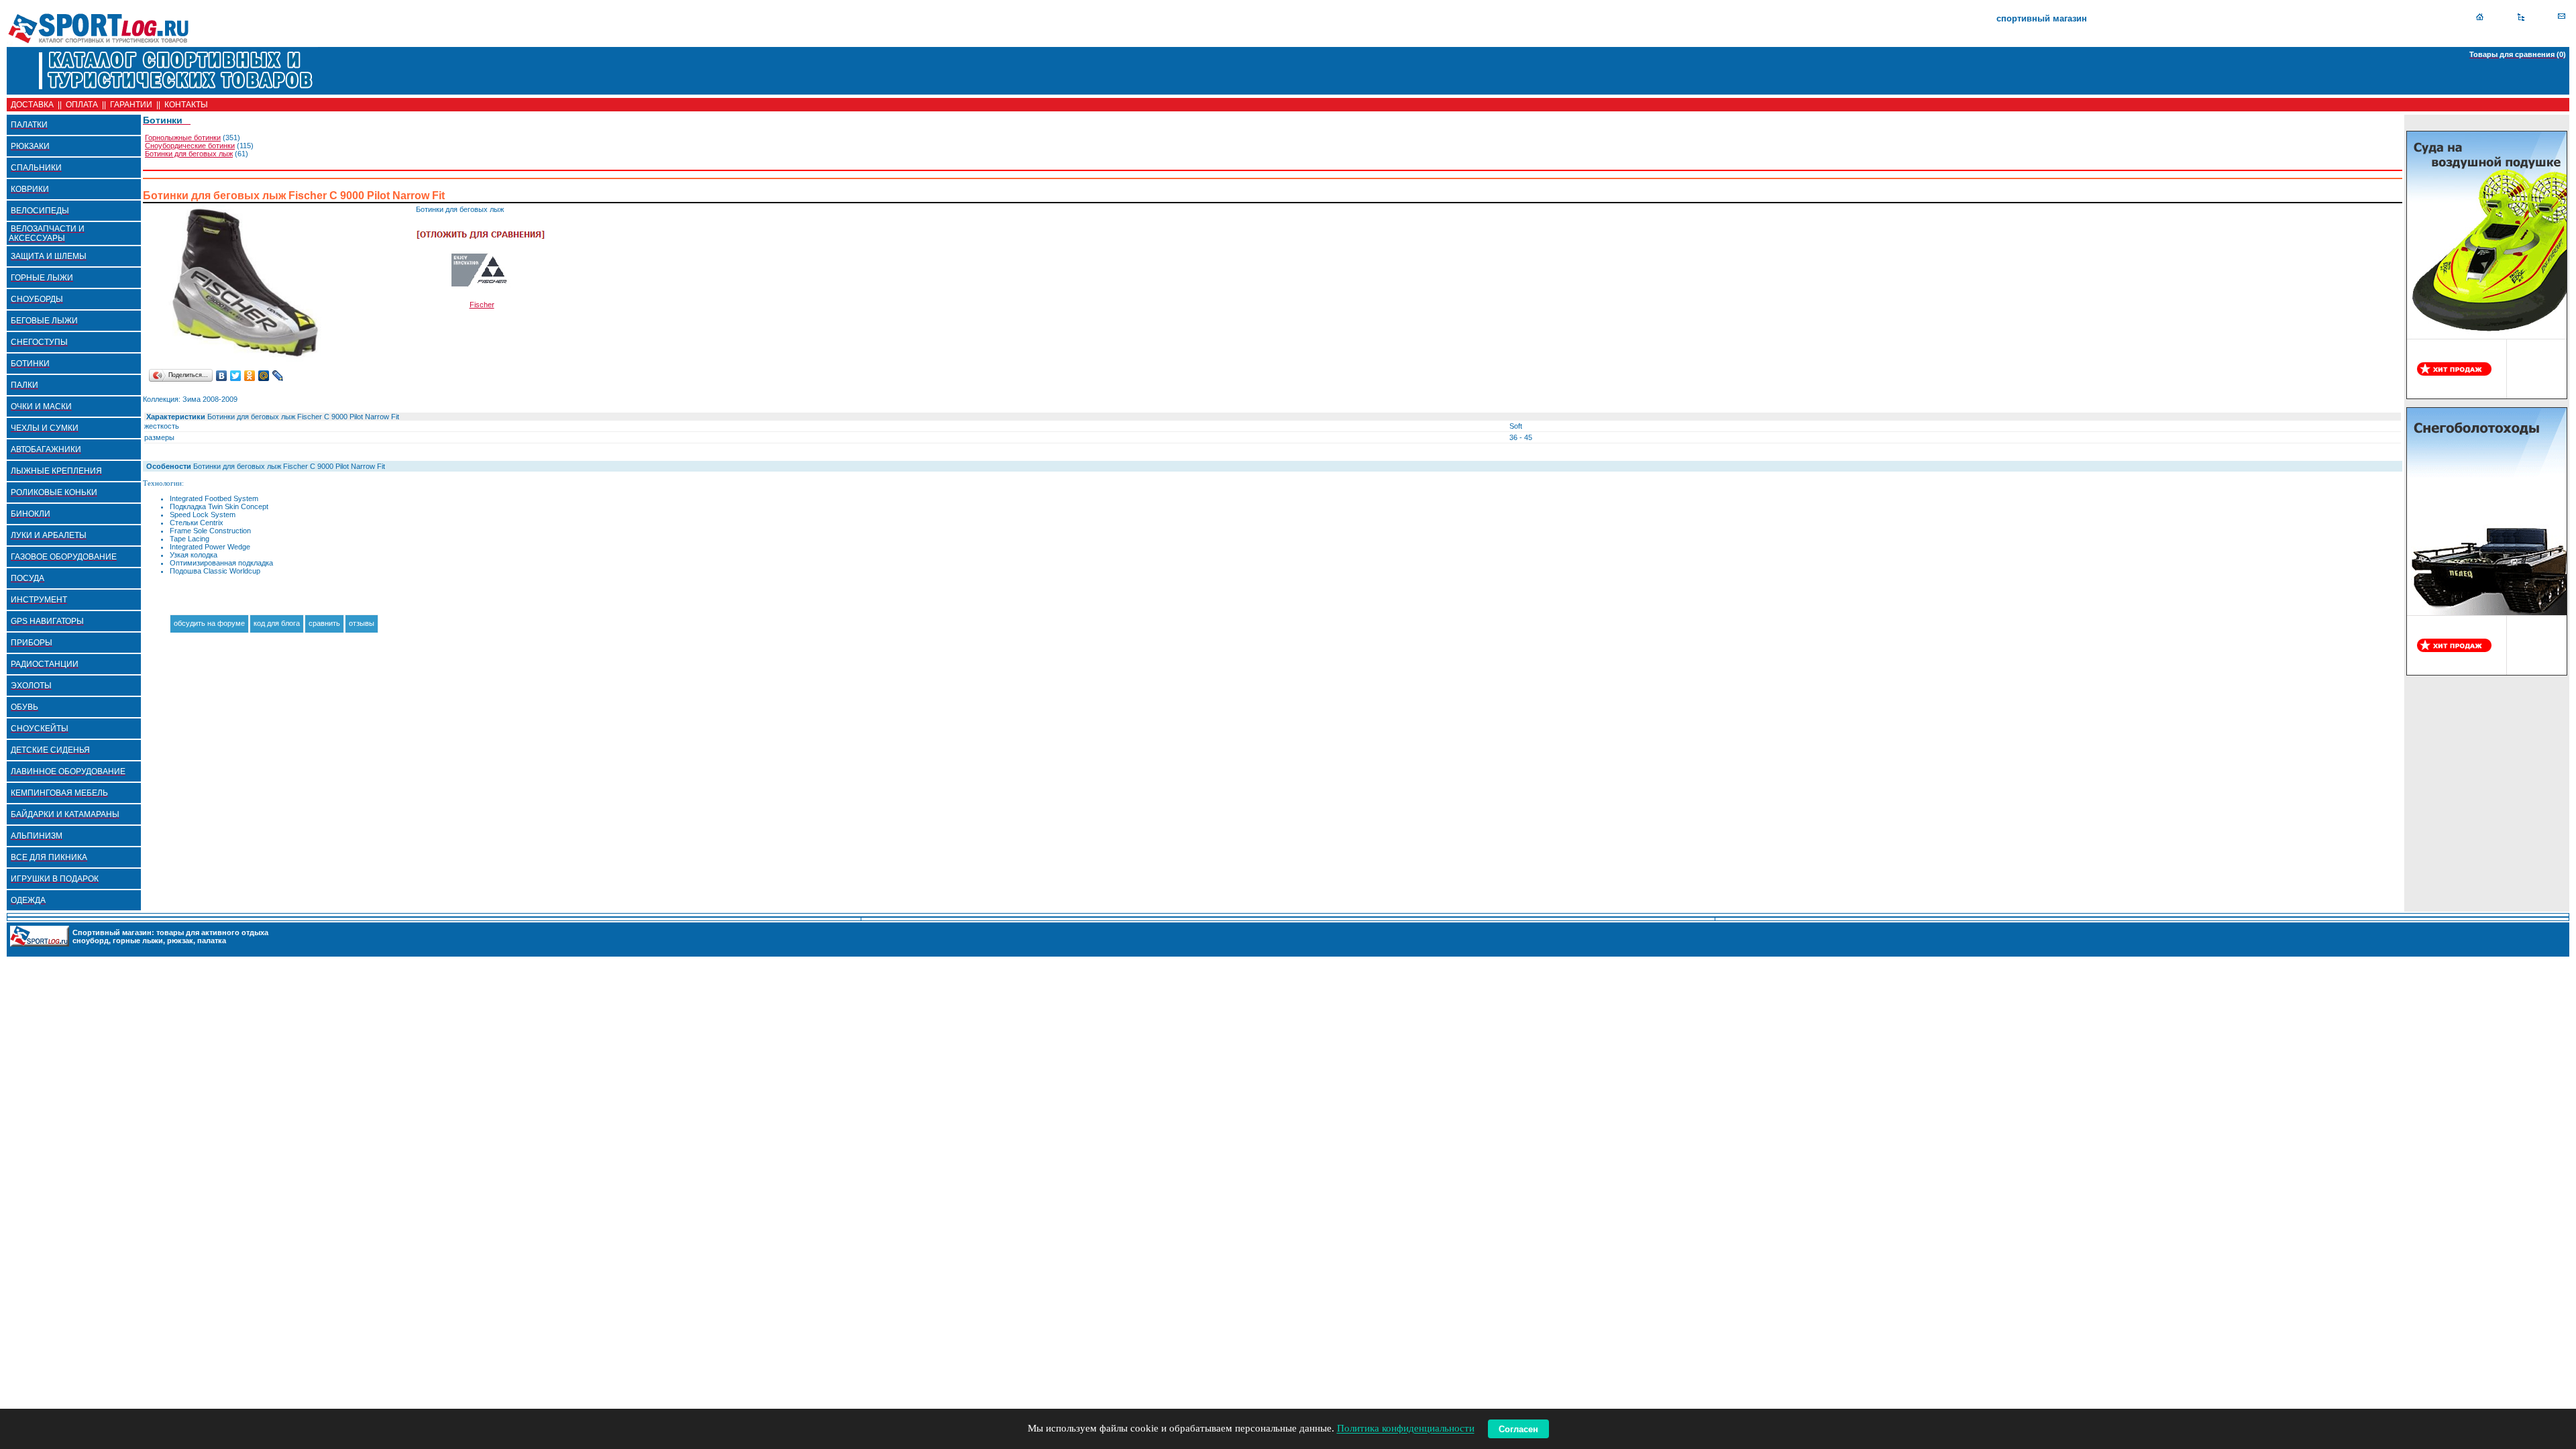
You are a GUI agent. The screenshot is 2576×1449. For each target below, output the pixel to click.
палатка (212, 941)
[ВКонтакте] (222, 376)
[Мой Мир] (264, 376)
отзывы (362, 623)
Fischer (482, 305)
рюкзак (180, 941)
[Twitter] (236, 376)
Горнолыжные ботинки (183, 138)
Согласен (1518, 1429)
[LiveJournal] (278, 376)
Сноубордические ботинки (190, 146)
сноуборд (91, 941)
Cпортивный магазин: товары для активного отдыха (170, 932)
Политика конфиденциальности (1406, 1429)
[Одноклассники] (250, 376)
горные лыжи (138, 941)
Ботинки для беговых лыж (189, 154)
